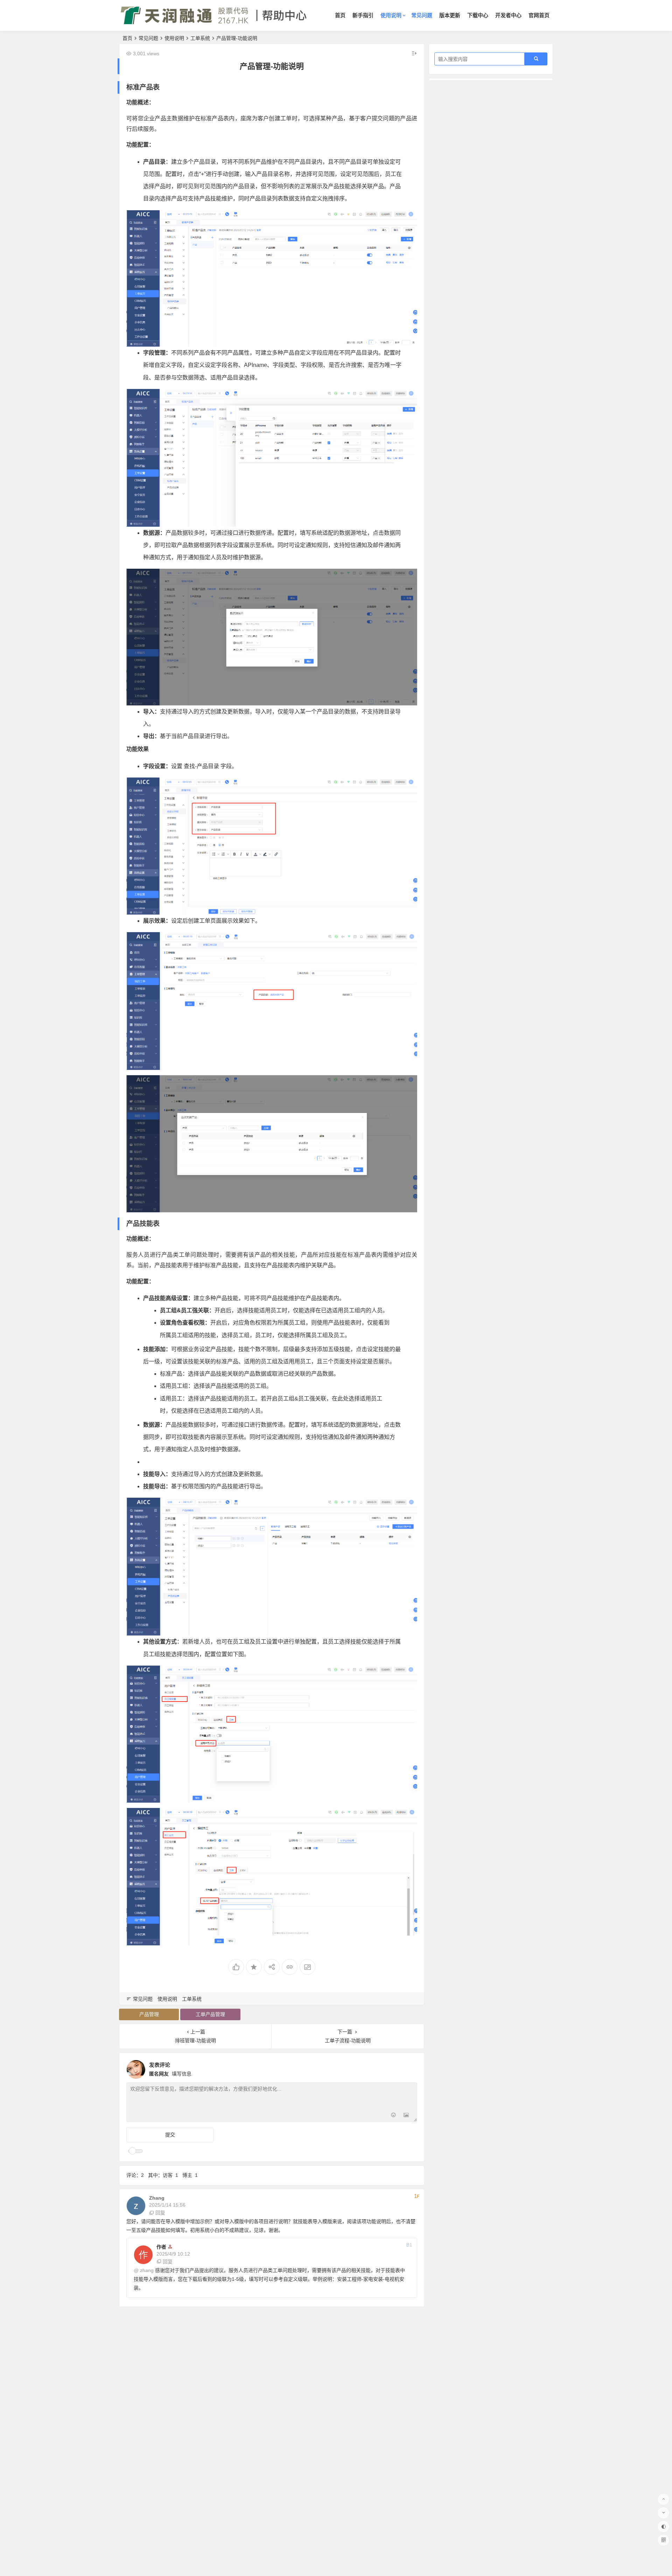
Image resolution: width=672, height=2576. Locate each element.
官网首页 (539, 15)
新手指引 (363, 15)
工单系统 (200, 38)
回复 (160, 2213)
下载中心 (478, 15)
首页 (340, 15)
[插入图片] (406, 2116)
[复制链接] (290, 1967)
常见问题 (422, 15)
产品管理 (149, 2014)
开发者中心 (508, 15)
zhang (147, 2270)
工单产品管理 (210, 2014)
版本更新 (450, 15)
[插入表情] (394, 2116)
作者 (161, 2247)
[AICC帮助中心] (214, 21)
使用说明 (391, 15)
